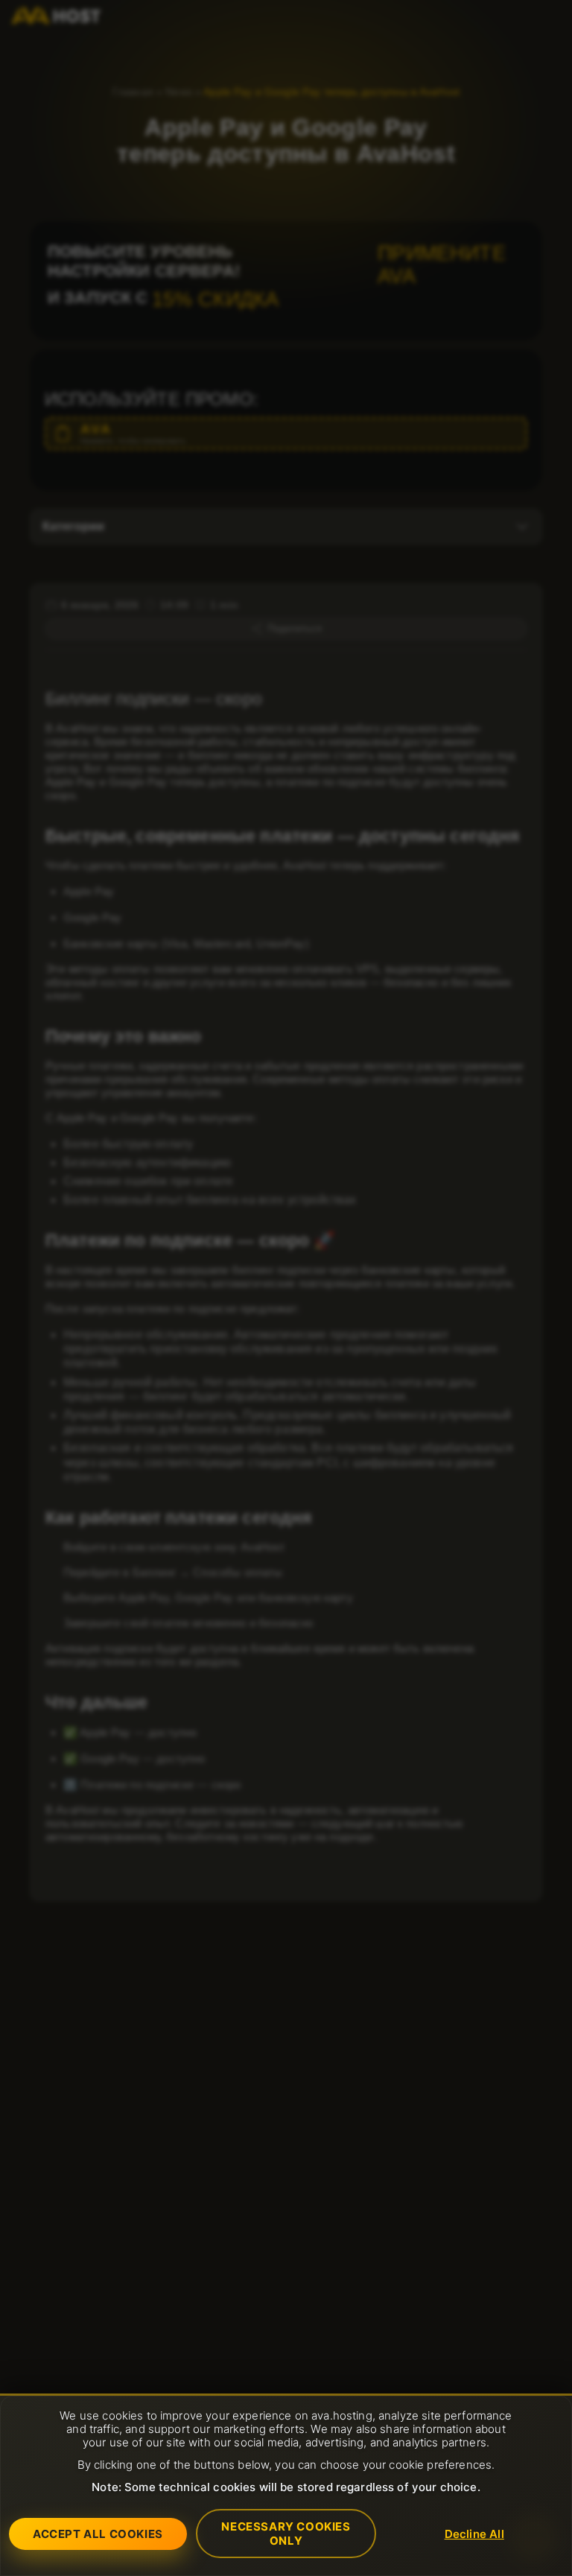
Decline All (474, 2534)
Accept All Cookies (98, 2534)
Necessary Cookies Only (286, 2534)
